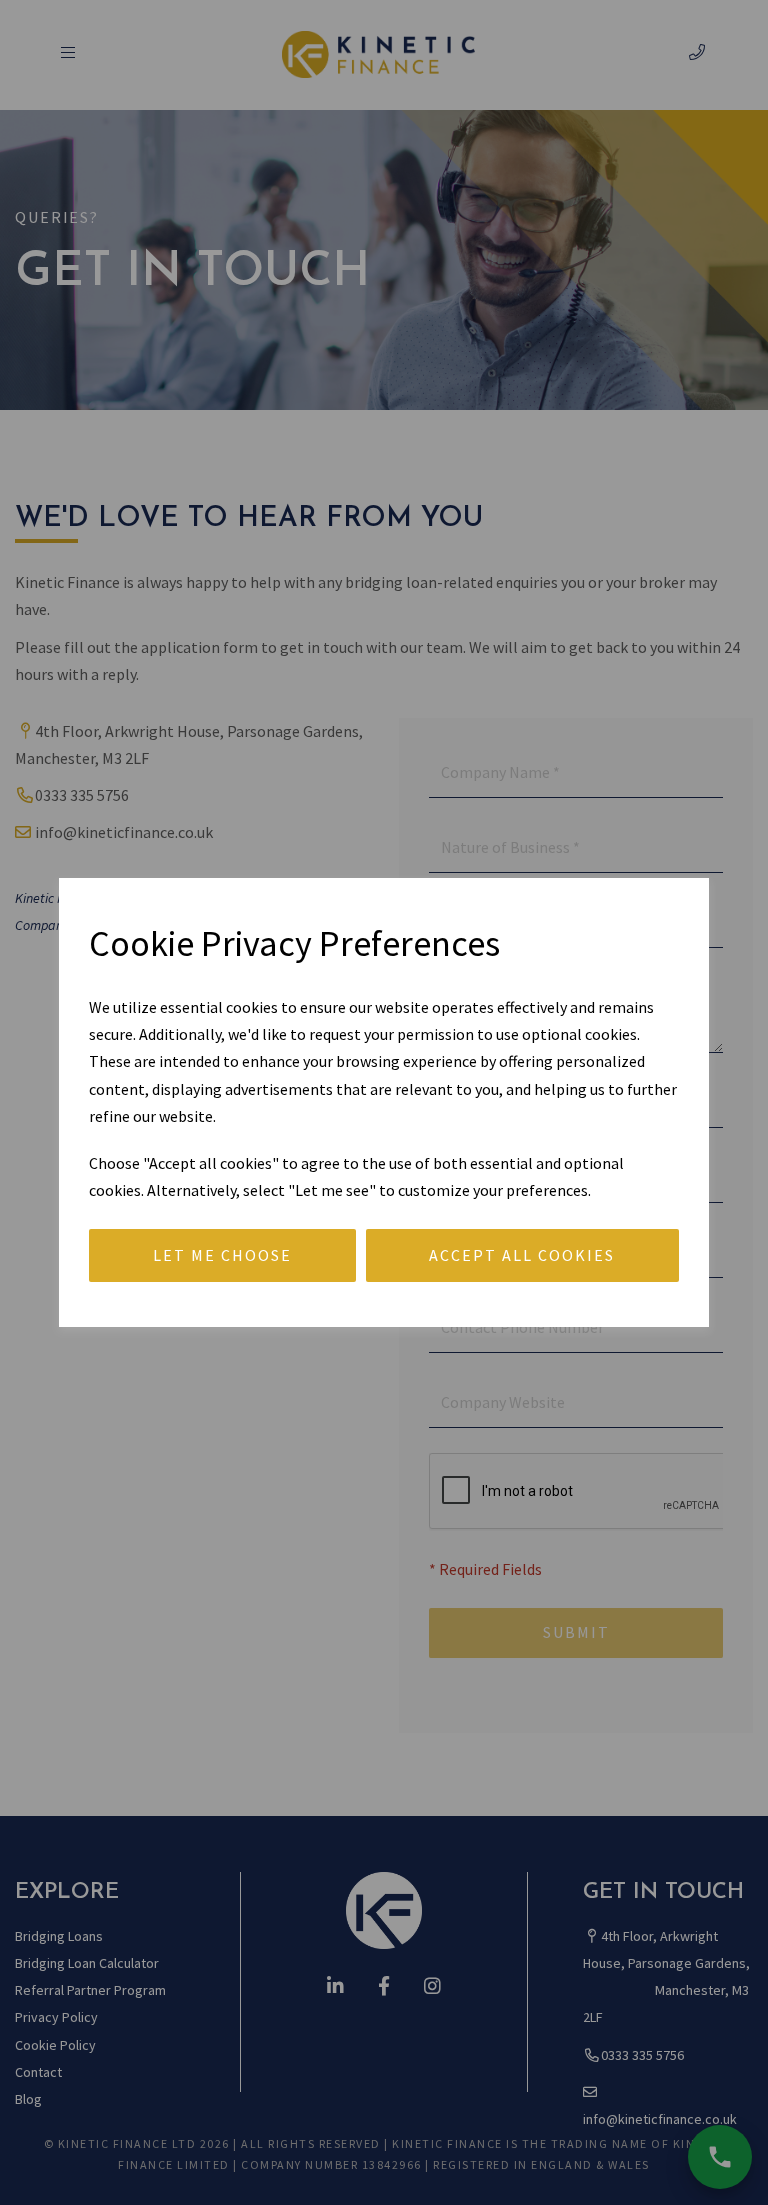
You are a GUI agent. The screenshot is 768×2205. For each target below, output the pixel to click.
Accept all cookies (522, 1255)
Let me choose (222, 1255)
